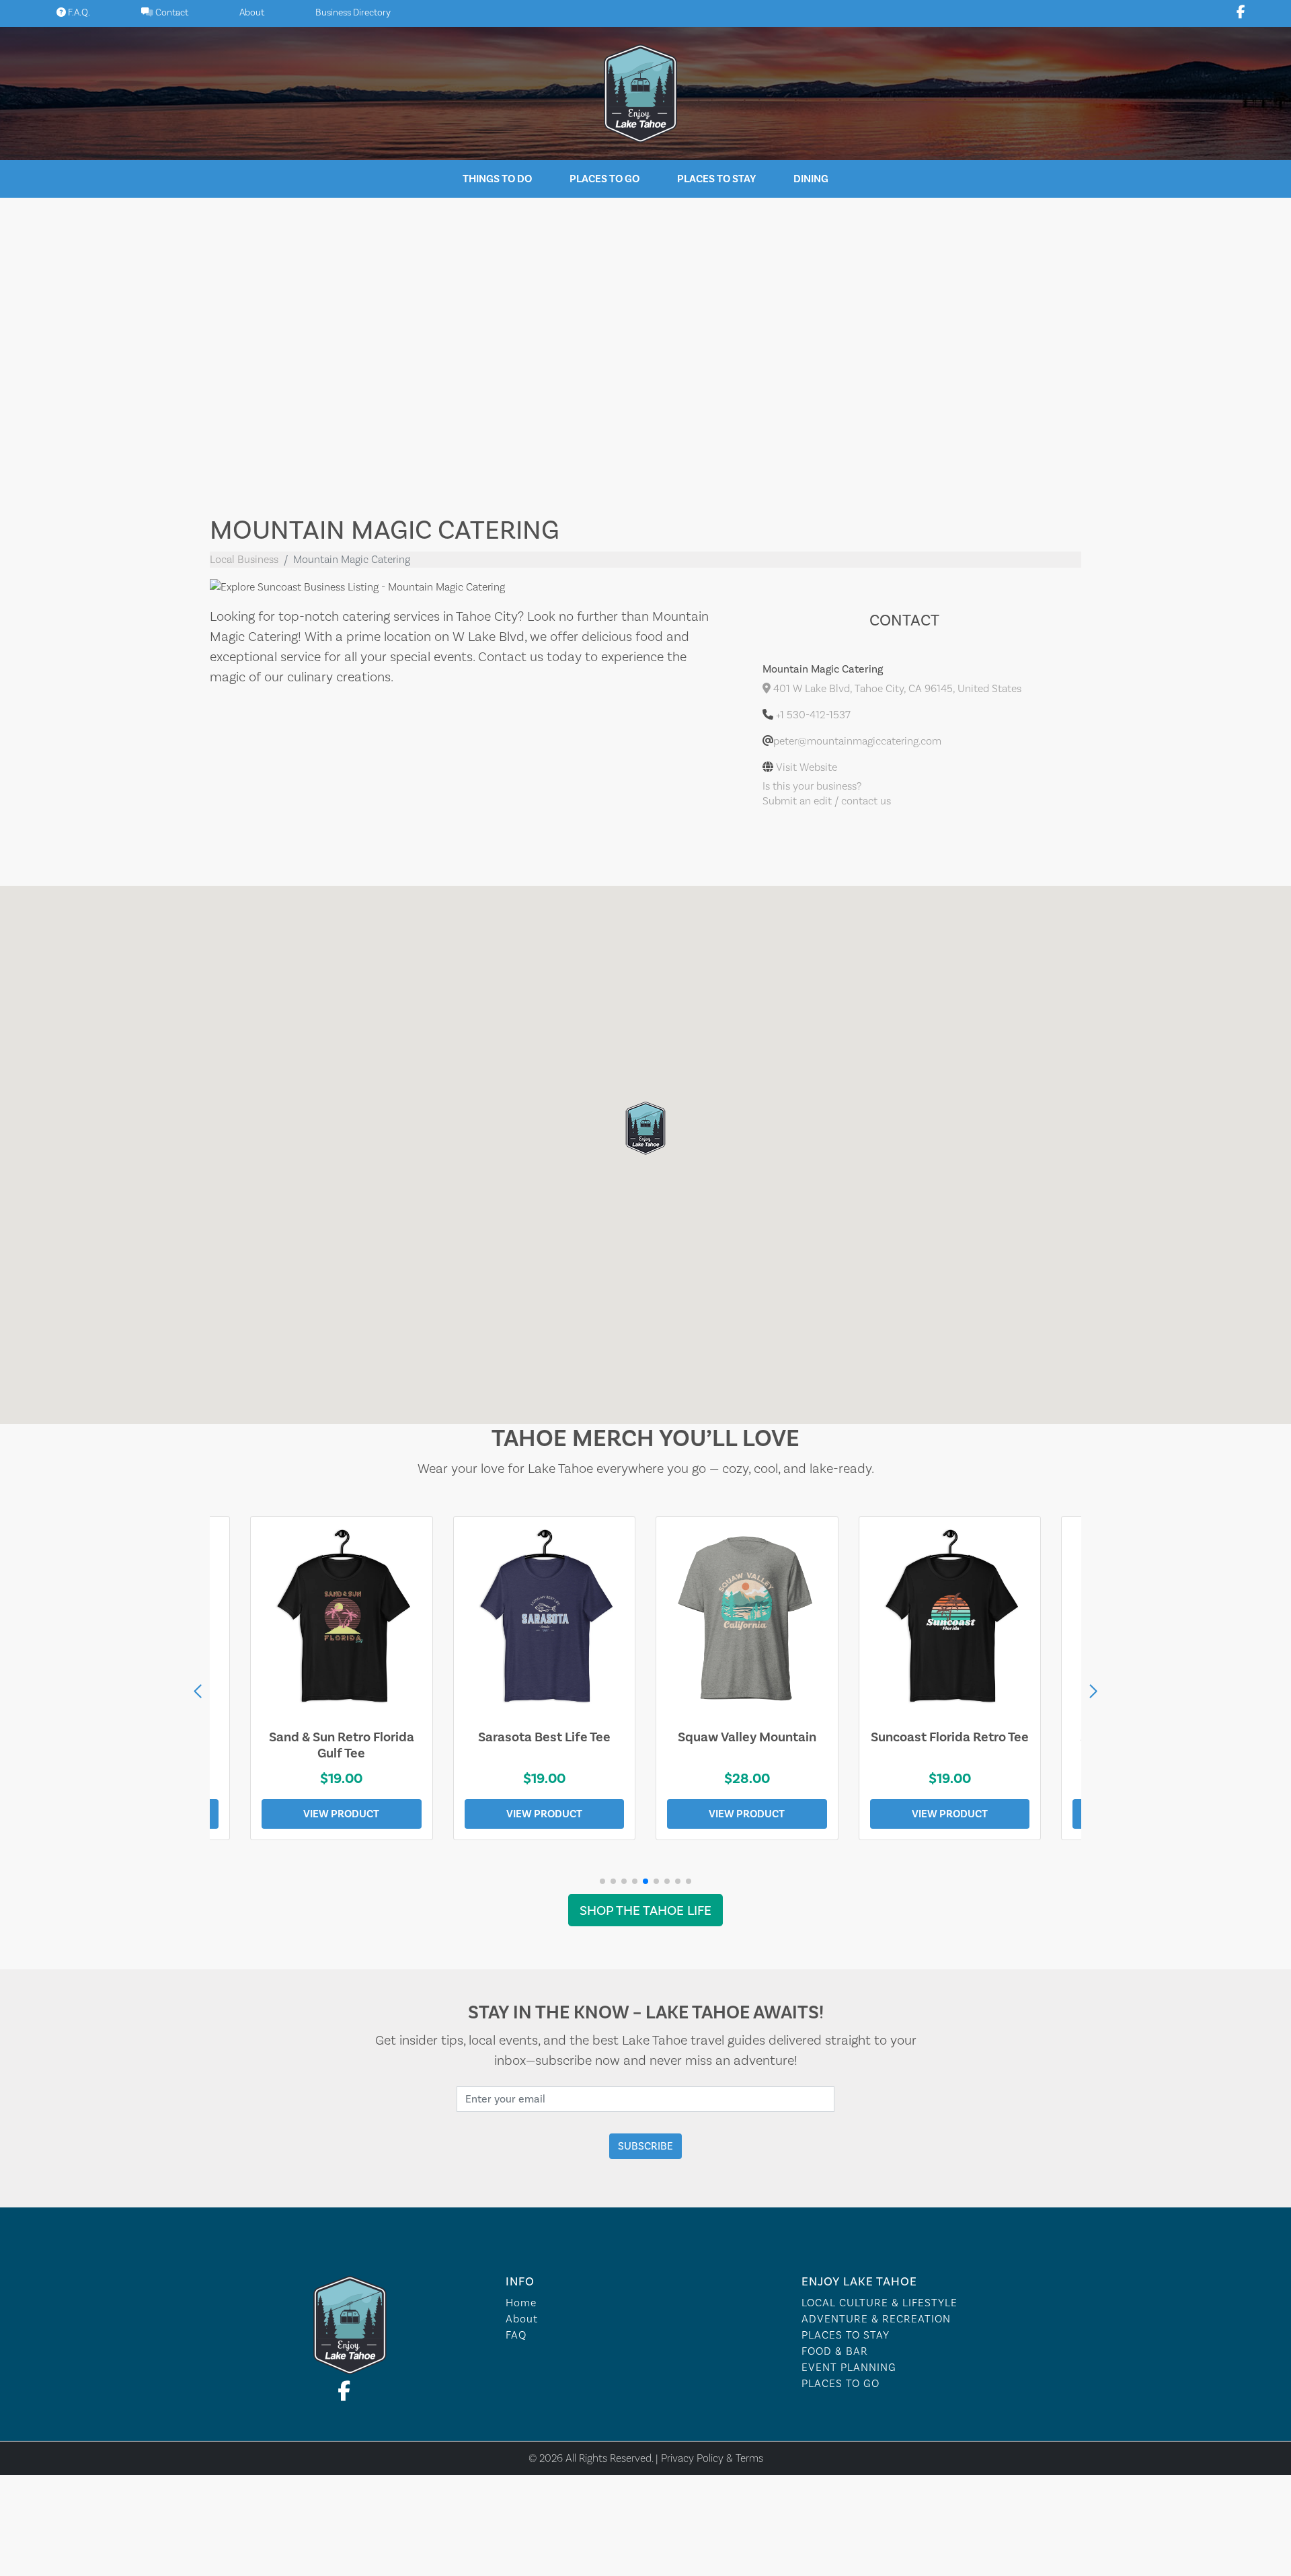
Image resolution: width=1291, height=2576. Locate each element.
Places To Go (604, 179)
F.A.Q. (78, 12)
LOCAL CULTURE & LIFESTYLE (879, 2303)
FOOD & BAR (835, 2351)
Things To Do (497, 179)
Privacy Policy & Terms (712, 2458)
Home (521, 2303)
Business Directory (353, 12)
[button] (1093, 1692)
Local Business (244, 559)
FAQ (516, 2335)
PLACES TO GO (840, 2383)
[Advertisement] (645, 346)
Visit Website (807, 767)
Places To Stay (716, 179)
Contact (171, 12)
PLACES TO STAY (846, 2335)
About (252, 12)
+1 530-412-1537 (813, 715)
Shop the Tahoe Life (645, 1910)
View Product (341, 1814)
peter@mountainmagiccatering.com (857, 741)
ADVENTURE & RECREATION (876, 2319)
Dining (811, 179)
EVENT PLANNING (849, 2367)
